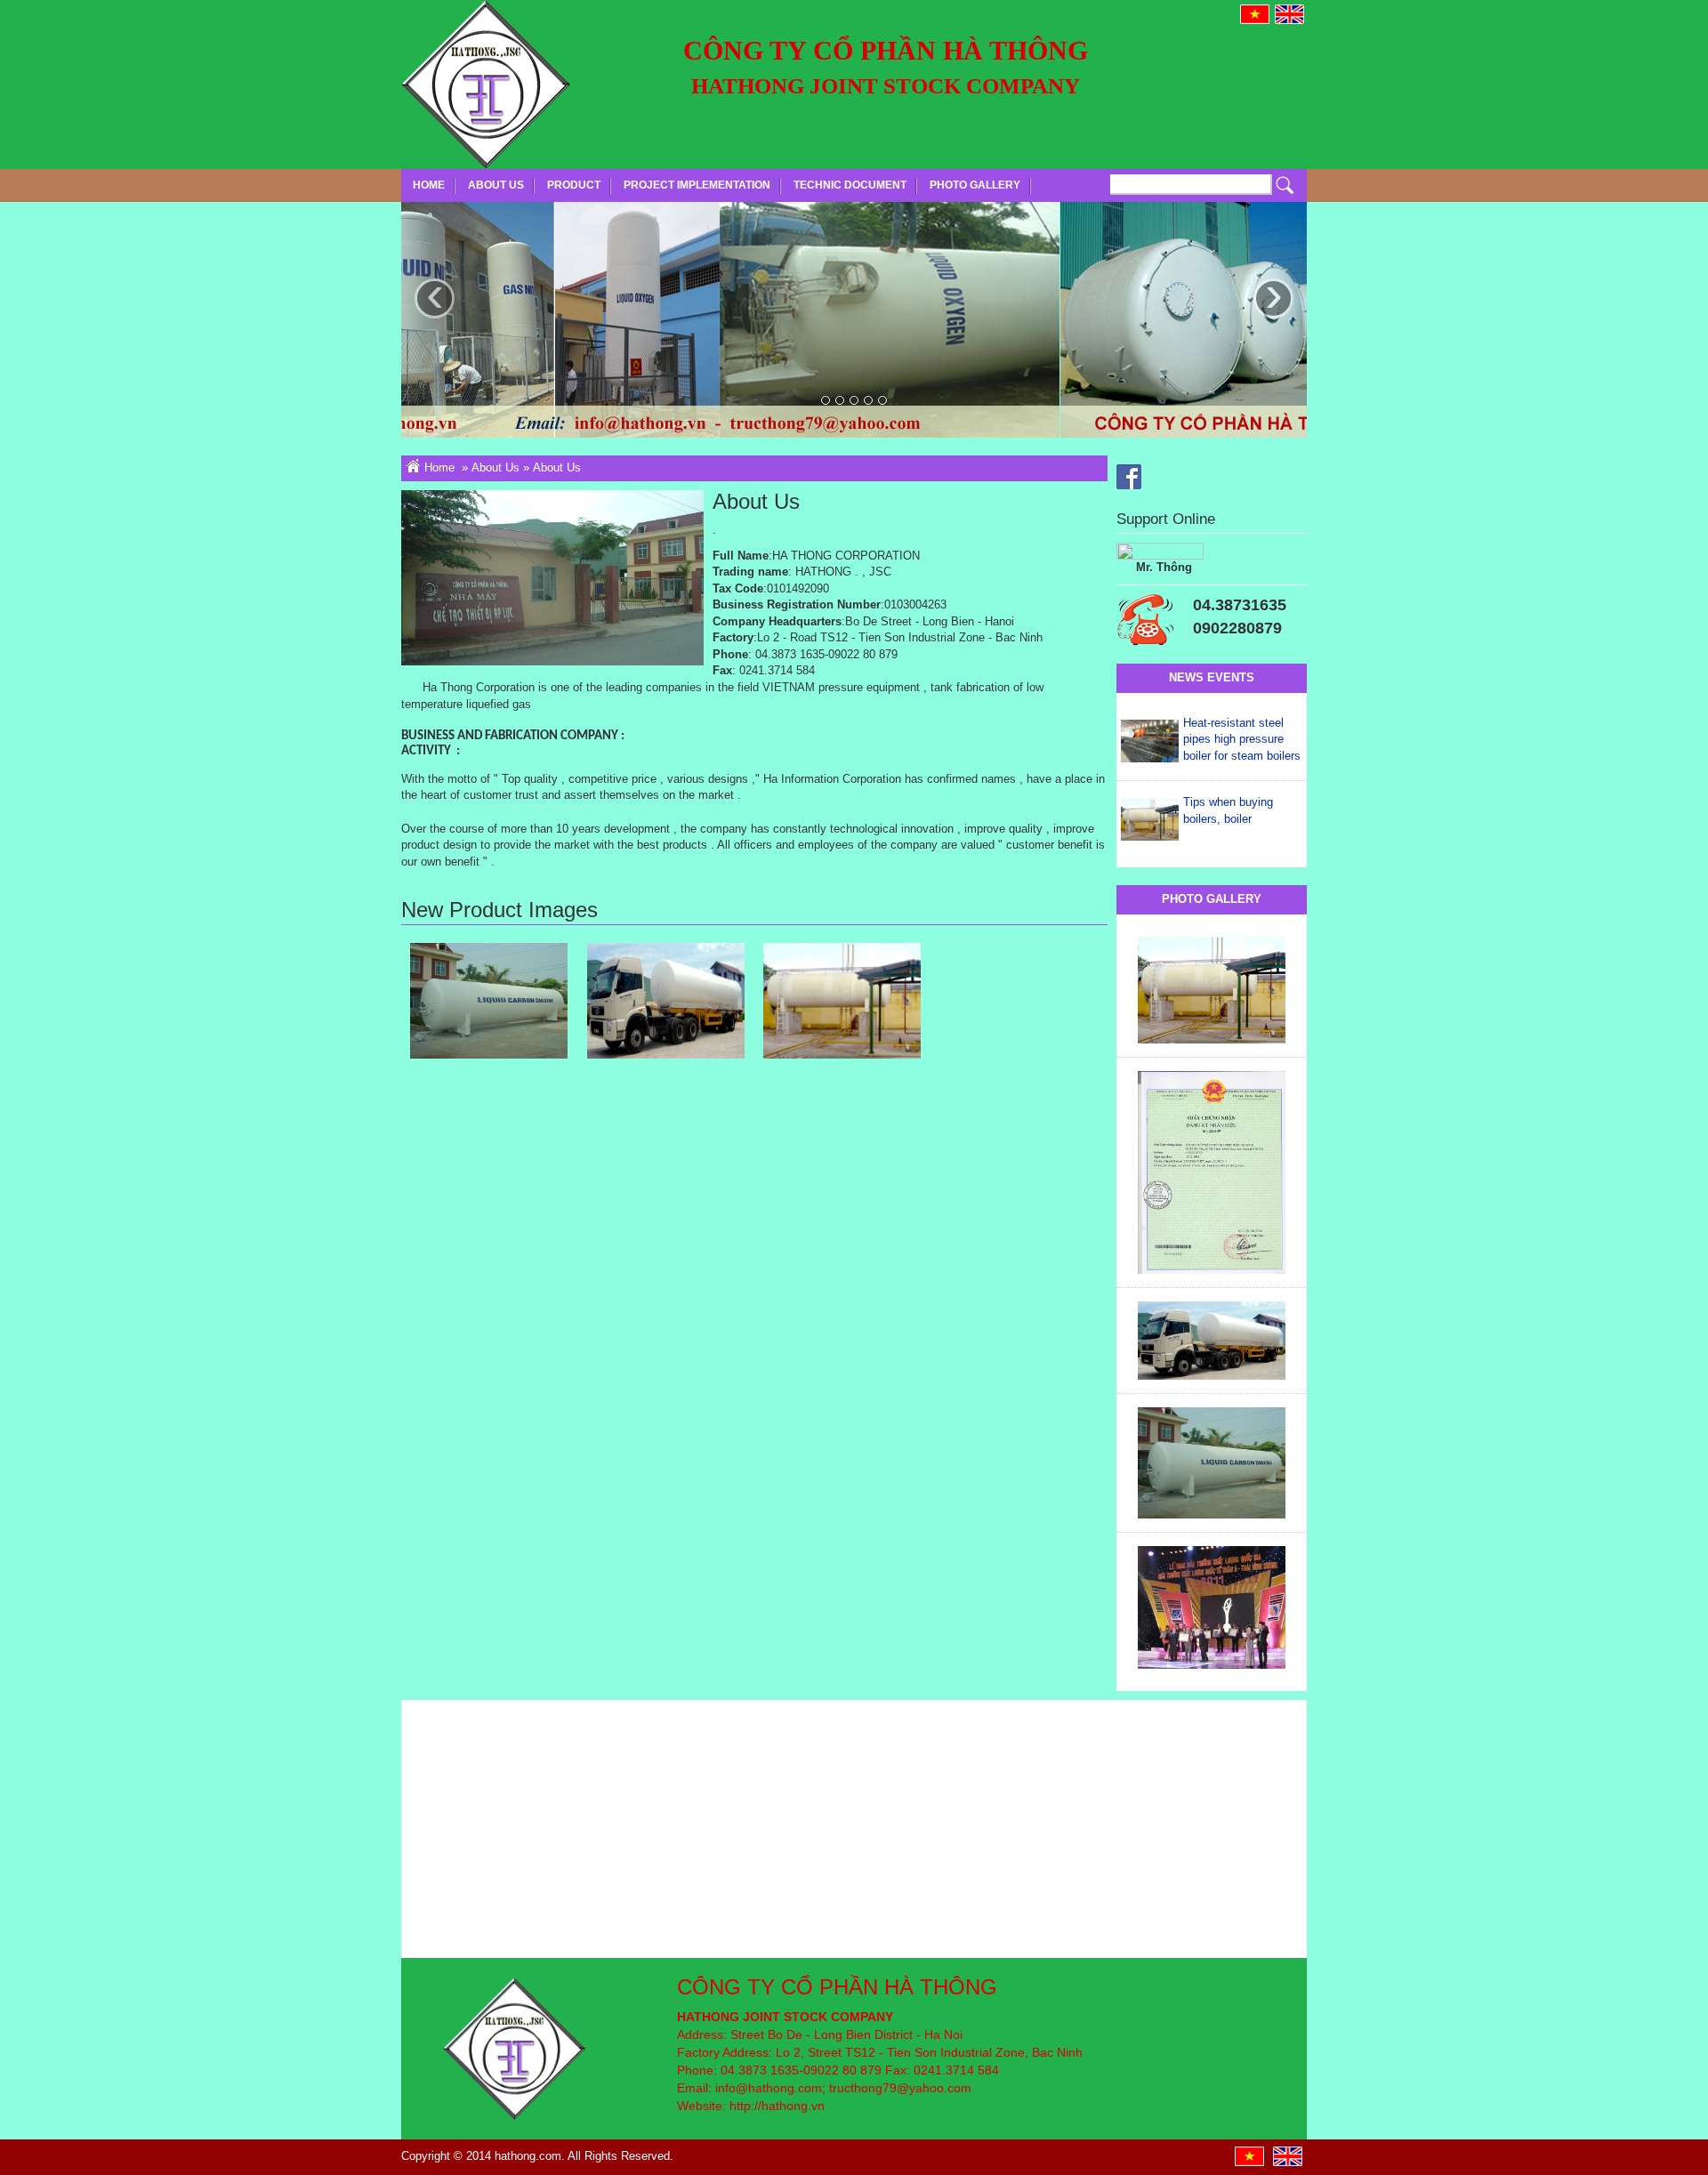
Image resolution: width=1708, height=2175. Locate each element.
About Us (496, 185)
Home (429, 185)
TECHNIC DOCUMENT (850, 185)
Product (574, 185)
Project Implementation (697, 185)
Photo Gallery (975, 185)
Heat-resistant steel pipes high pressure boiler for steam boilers (1242, 739)
